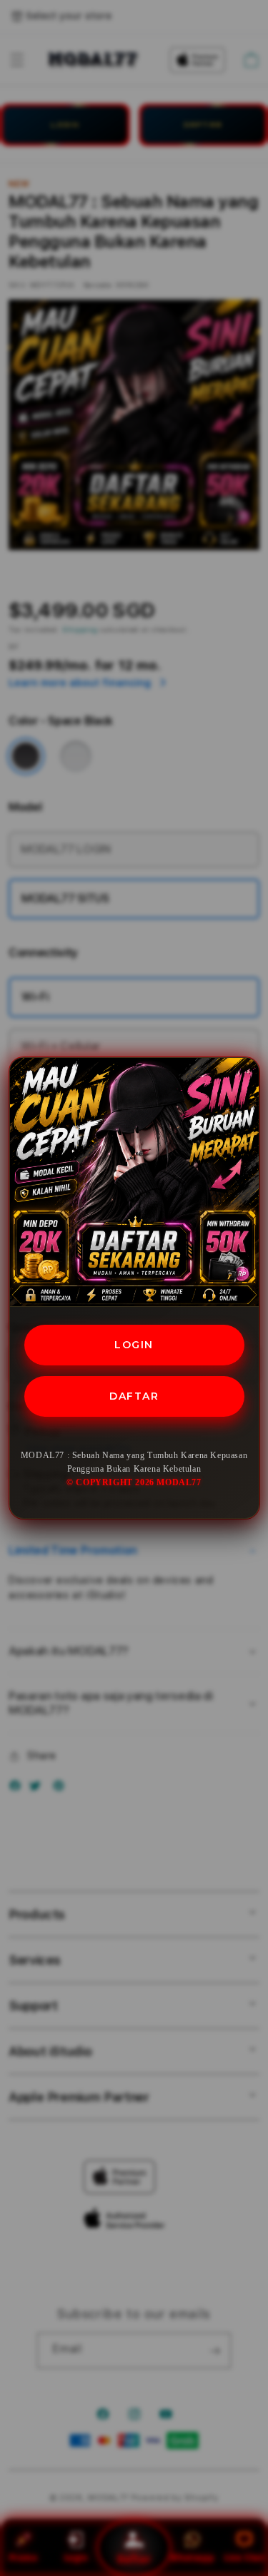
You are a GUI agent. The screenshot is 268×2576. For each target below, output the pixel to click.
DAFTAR (134, 1396)
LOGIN (134, 1345)
